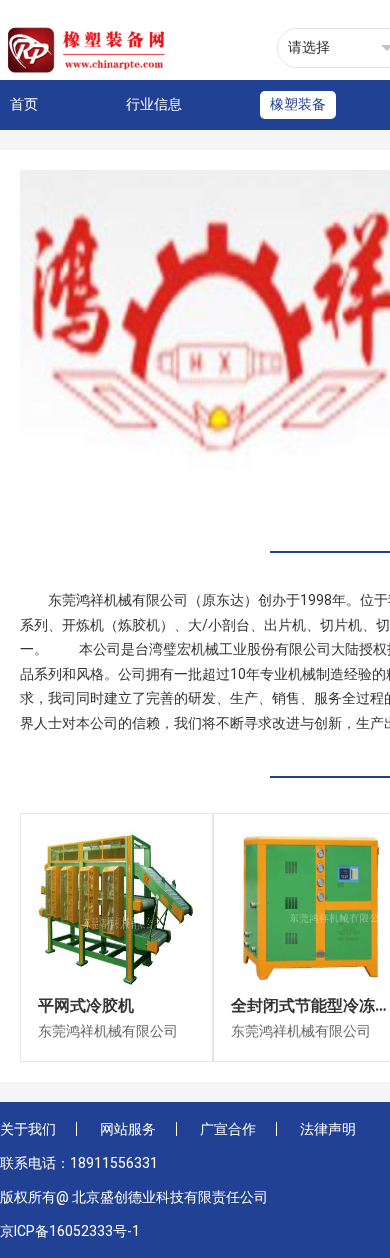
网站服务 (128, 1129)
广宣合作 (228, 1129)
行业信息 (154, 104)
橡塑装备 (298, 104)
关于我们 (28, 1129)
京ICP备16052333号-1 (70, 1231)
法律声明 (328, 1129)
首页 (24, 104)
